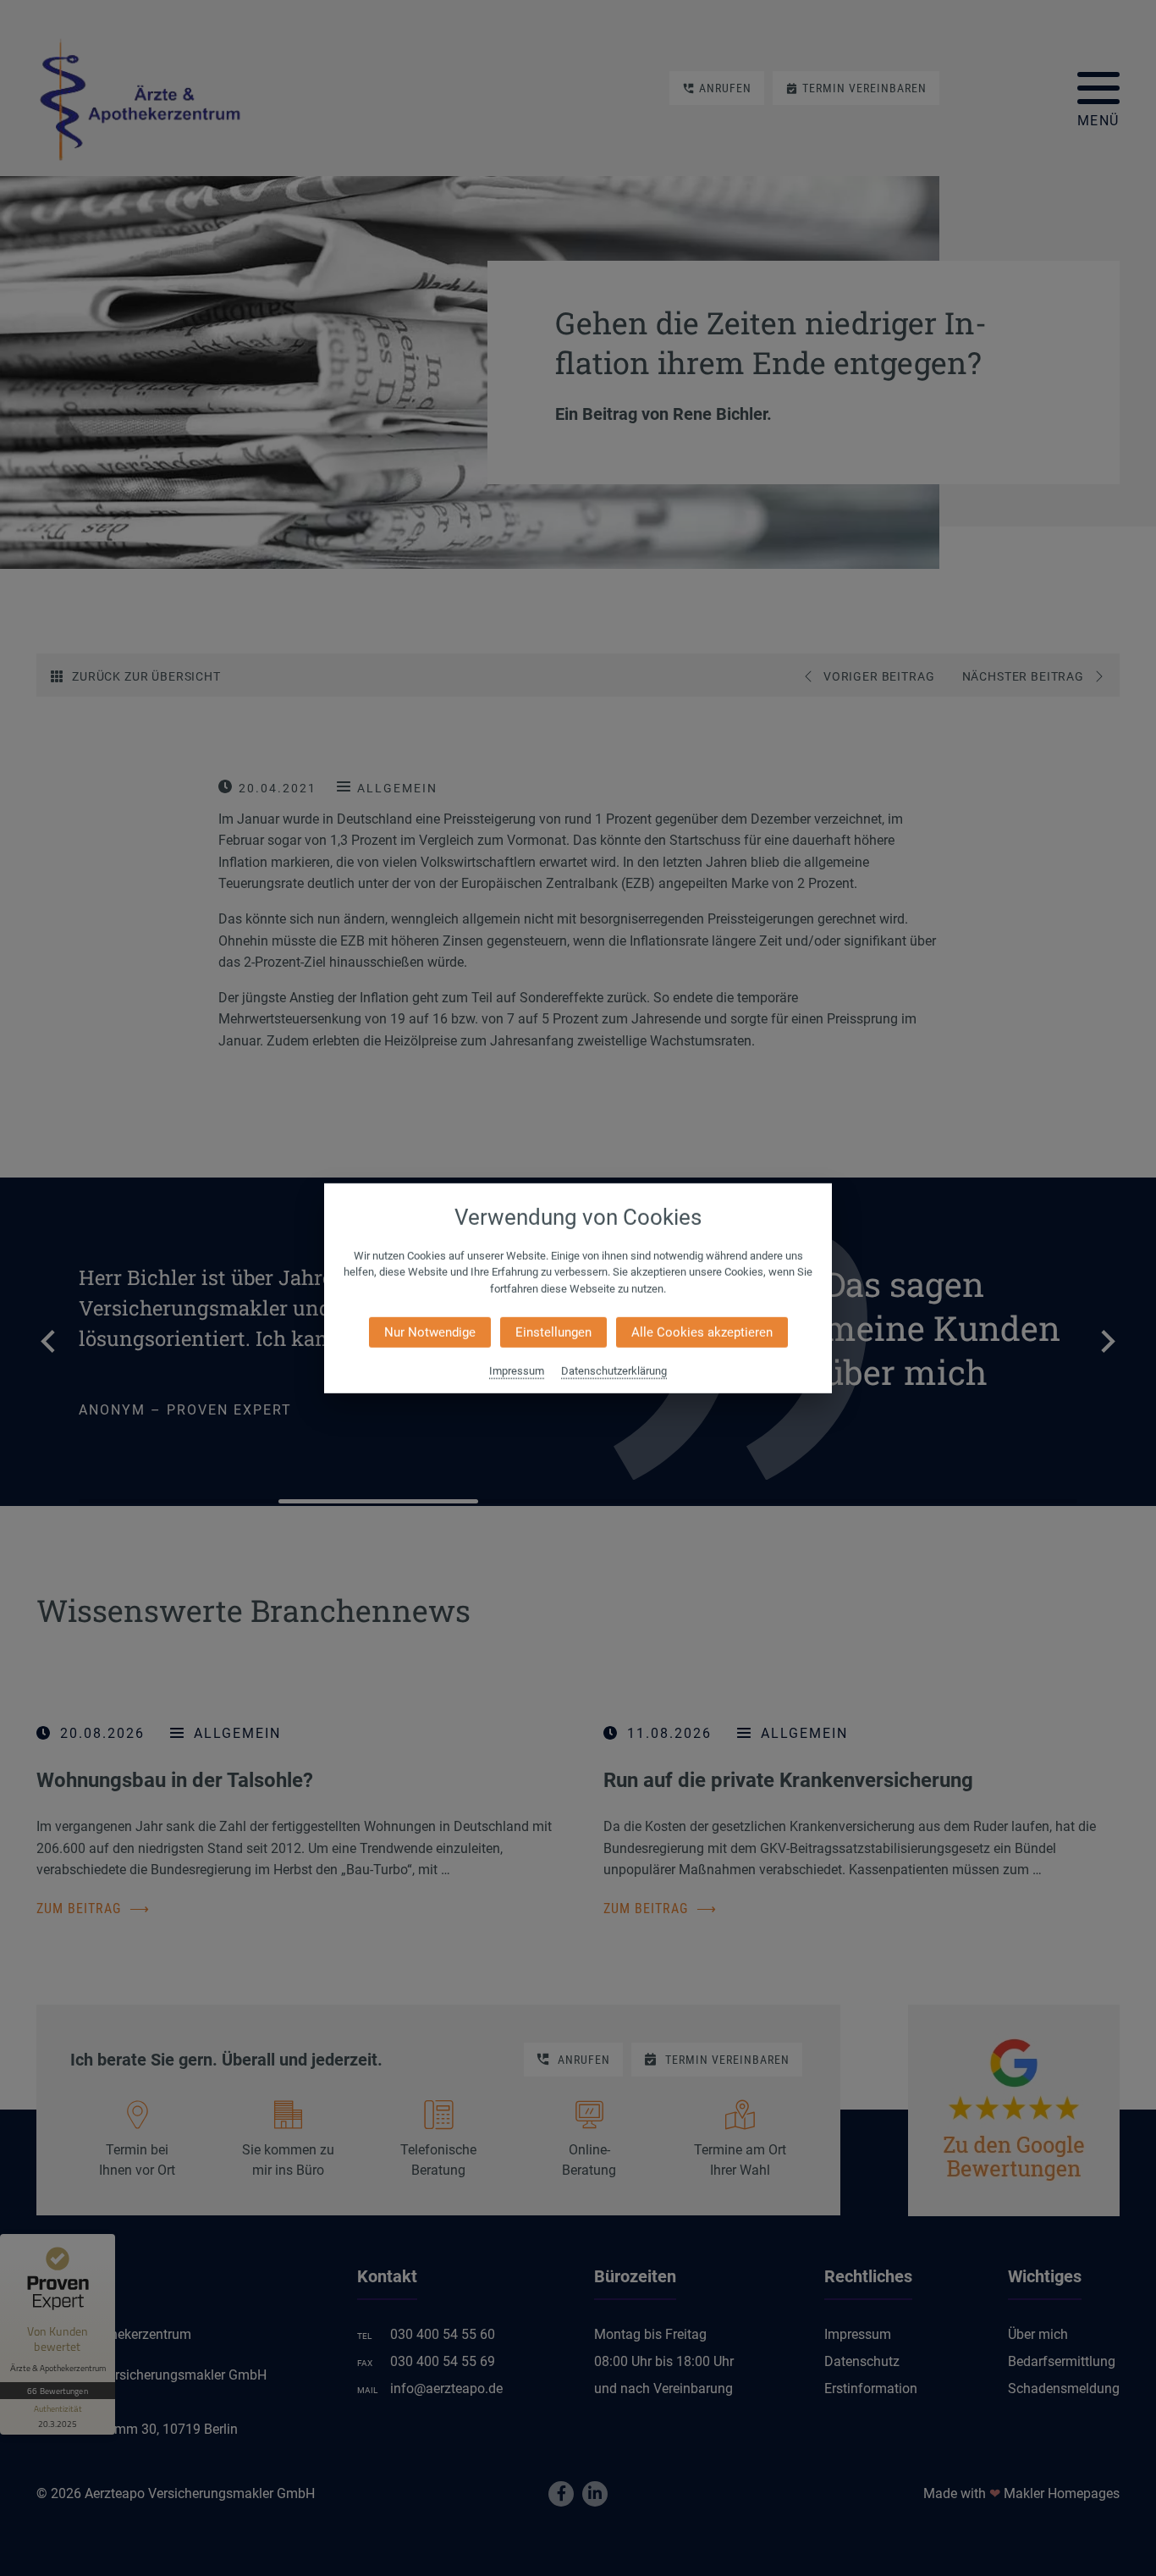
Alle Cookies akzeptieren (702, 1332)
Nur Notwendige (430, 1332)
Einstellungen (553, 1332)
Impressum (517, 1371)
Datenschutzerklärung (614, 1371)
